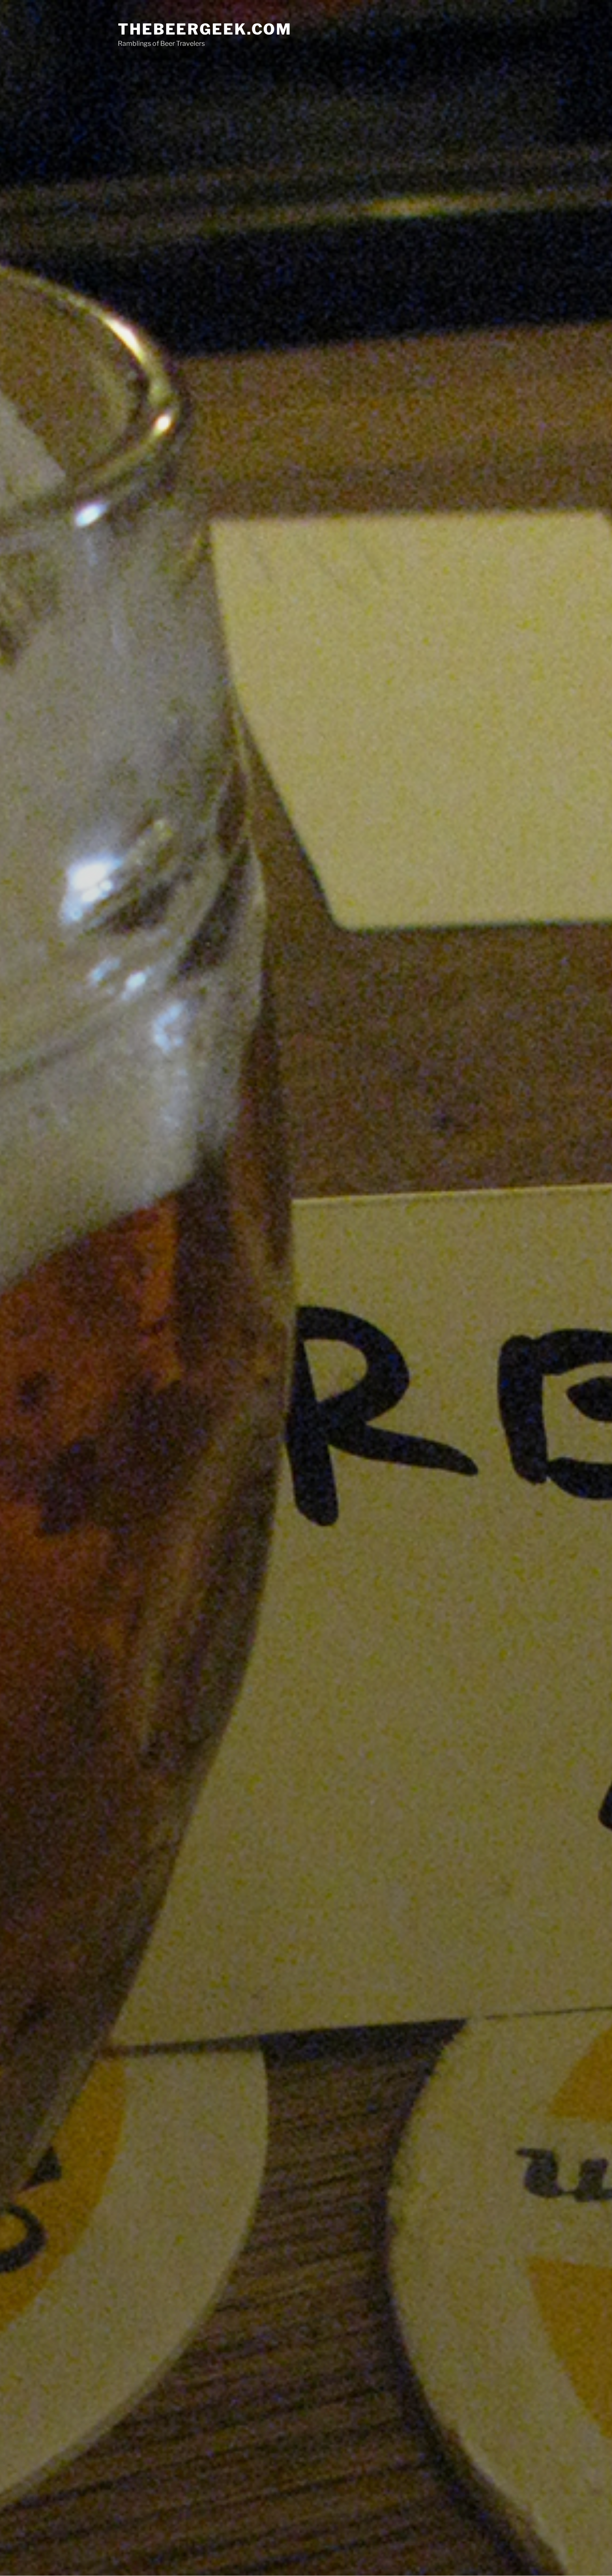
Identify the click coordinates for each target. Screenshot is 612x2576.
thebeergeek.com (205, 29)
